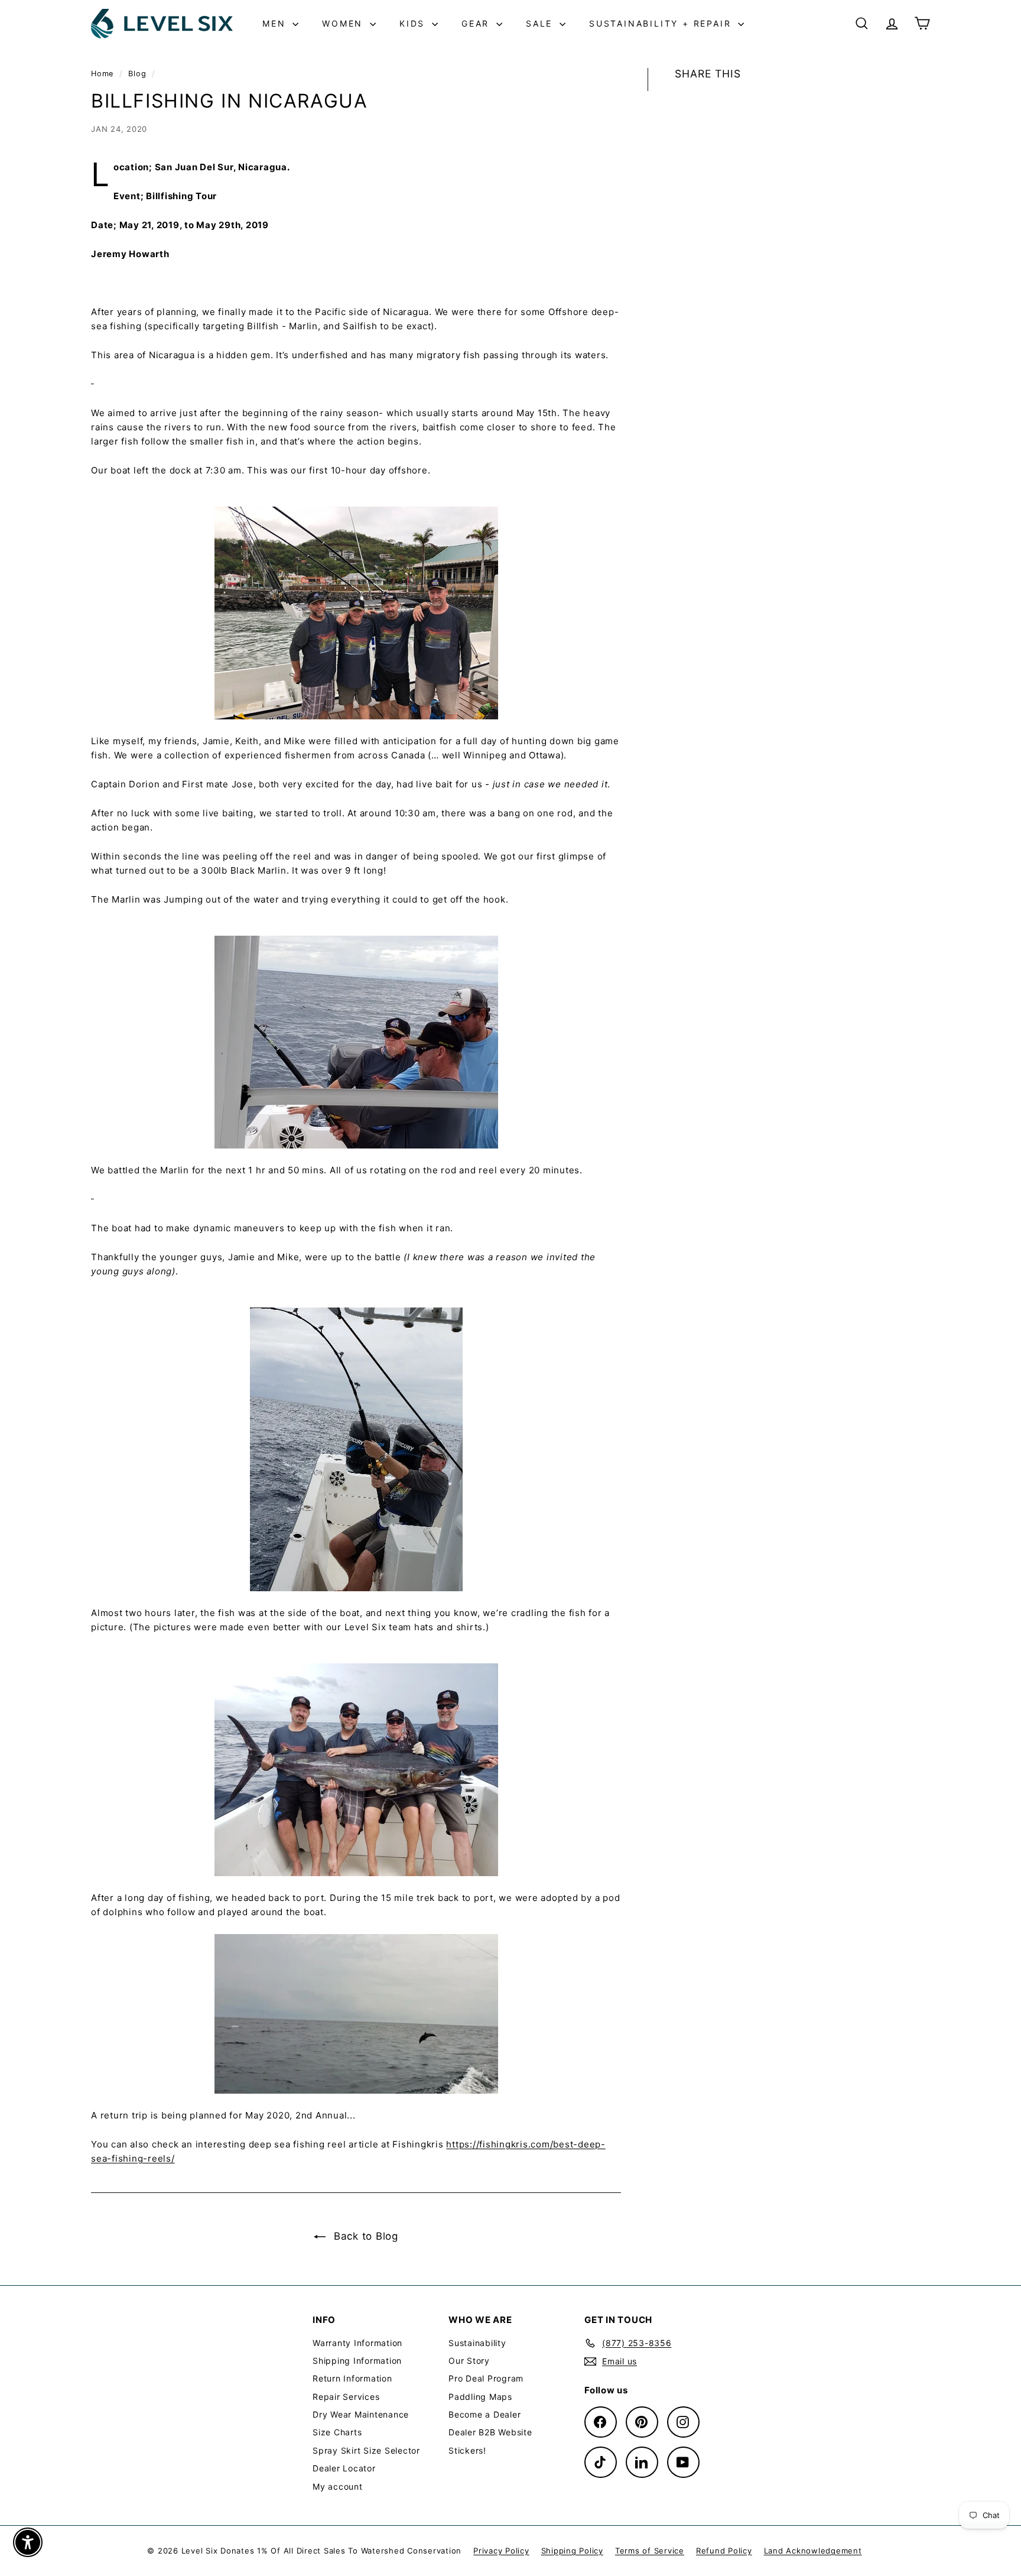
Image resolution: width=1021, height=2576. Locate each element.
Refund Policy (724, 2551)
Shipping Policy (572, 2551)
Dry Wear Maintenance (361, 2414)
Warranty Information (357, 2343)
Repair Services (346, 2397)
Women (344, 23)
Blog (137, 74)
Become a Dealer (485, 2414)
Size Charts (337, 2432)
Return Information (352, 2378)
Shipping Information (357, 2361)
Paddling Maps (480, 2397)
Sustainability (477, 2343)
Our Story (469, 2361)
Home (104, 74)
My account (338, 2486)
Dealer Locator (344, 2468)
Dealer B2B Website (490, 2432)
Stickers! (467, 2450)
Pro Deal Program (486, 2378)
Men (276, 23)
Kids (414, 23)
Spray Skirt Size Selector (366, 2450)
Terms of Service (650, 2551)
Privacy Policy (501, 2551)
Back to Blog (364, 2236)
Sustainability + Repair (662, 23)
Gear (477, 23)
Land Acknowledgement (813, 2551)
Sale (541, 23)
